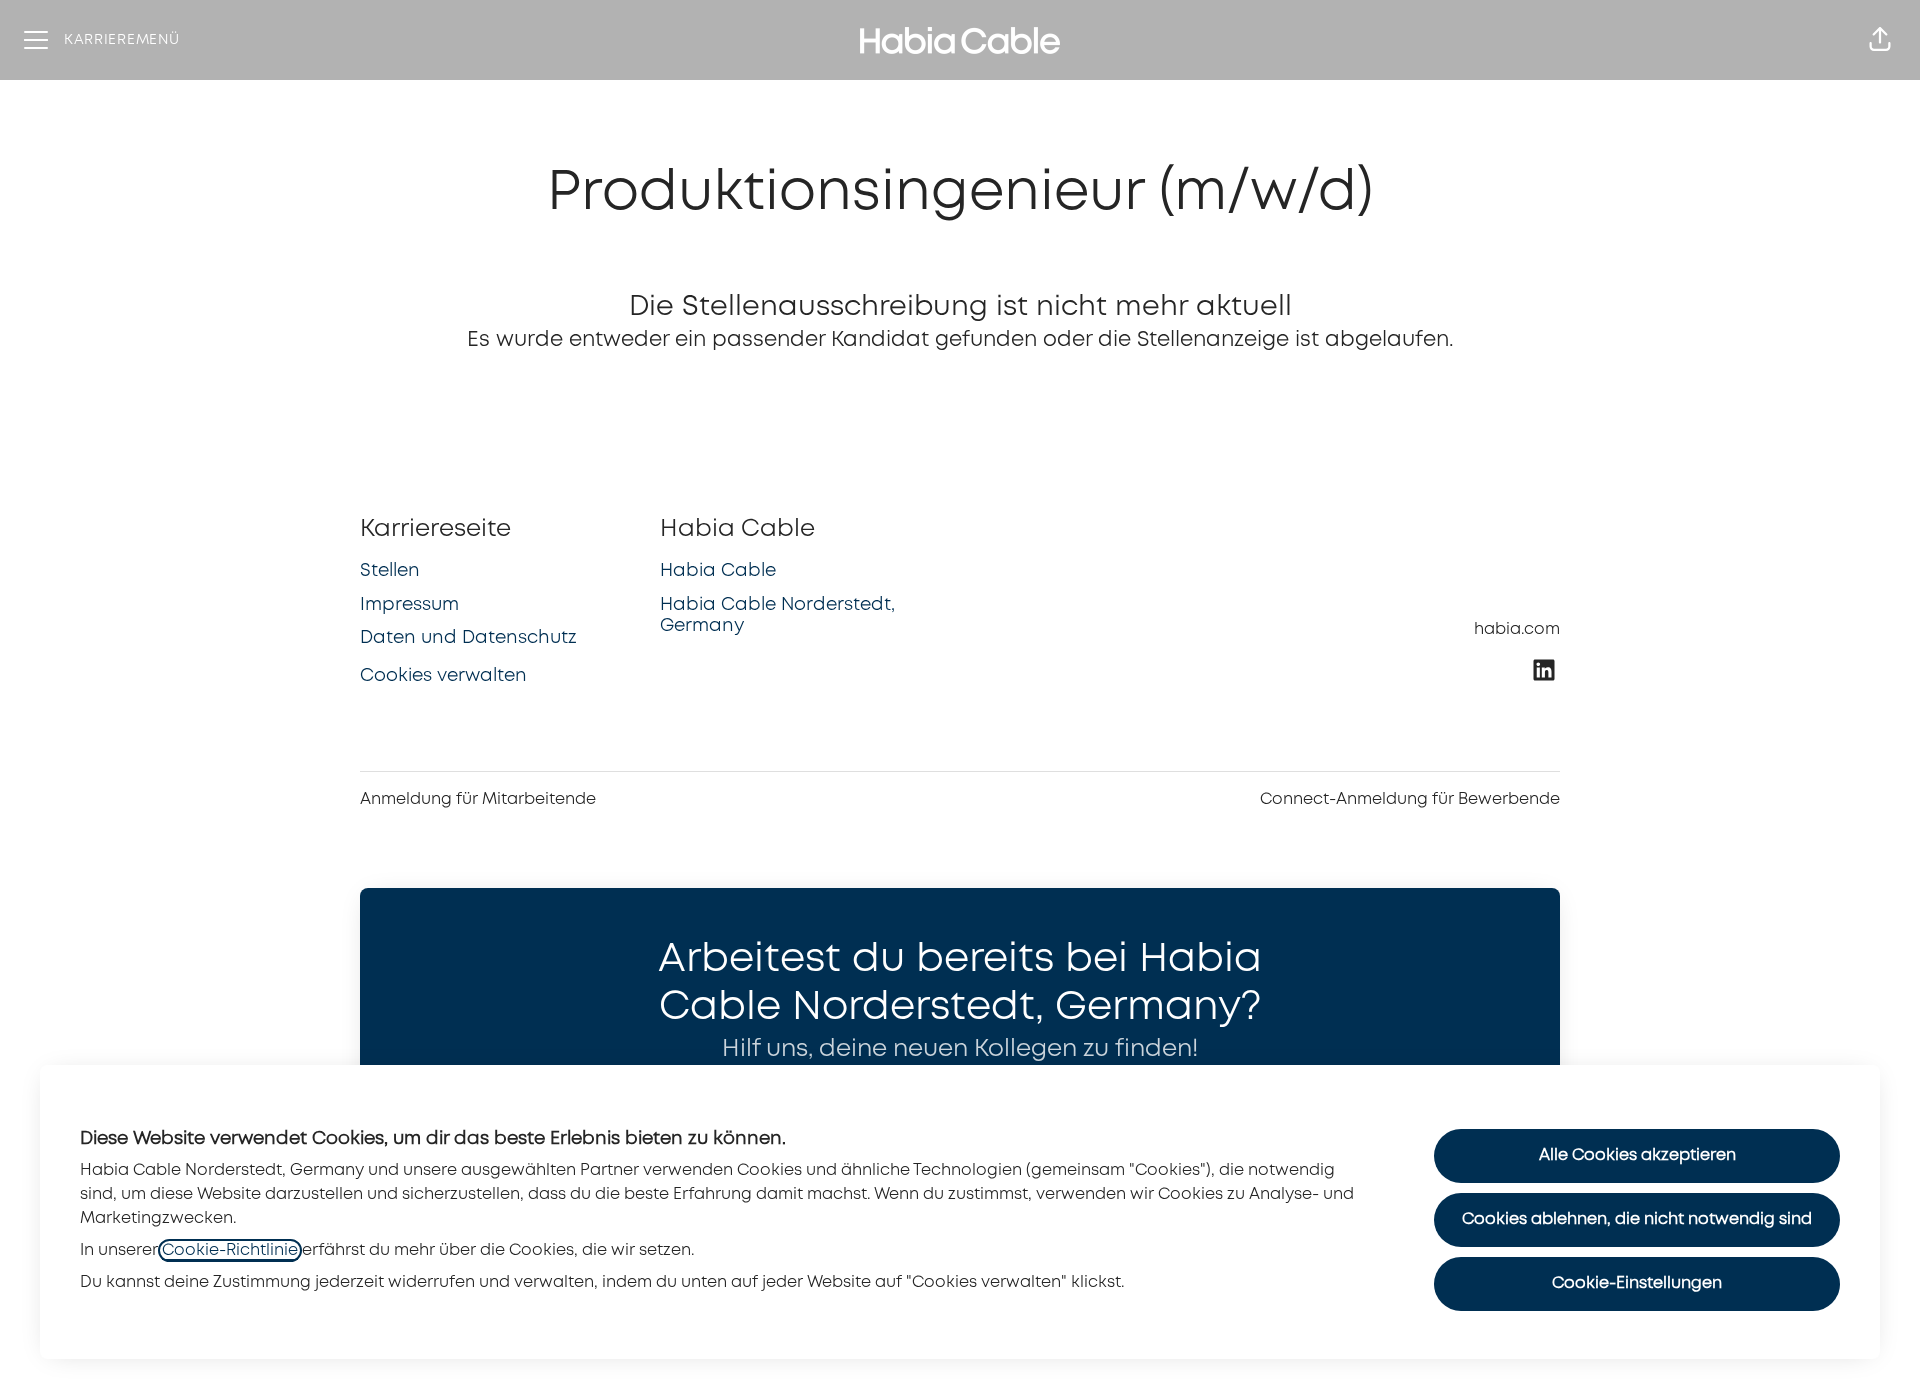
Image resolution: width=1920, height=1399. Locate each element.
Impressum (409, 605)
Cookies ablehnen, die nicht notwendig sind (1637, 1219)
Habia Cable (718, 571)
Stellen (390, 571)
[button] (1880, 40)
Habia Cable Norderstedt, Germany (777, 616)
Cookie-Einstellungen (1637, 1283)
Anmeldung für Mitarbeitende (478, 799)
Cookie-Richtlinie (230, 1250)
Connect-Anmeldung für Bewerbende (1410, 799)
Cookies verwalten (443, 676)
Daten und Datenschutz (468, 638)
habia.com (1517, 629)
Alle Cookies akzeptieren (1637, 1155)
